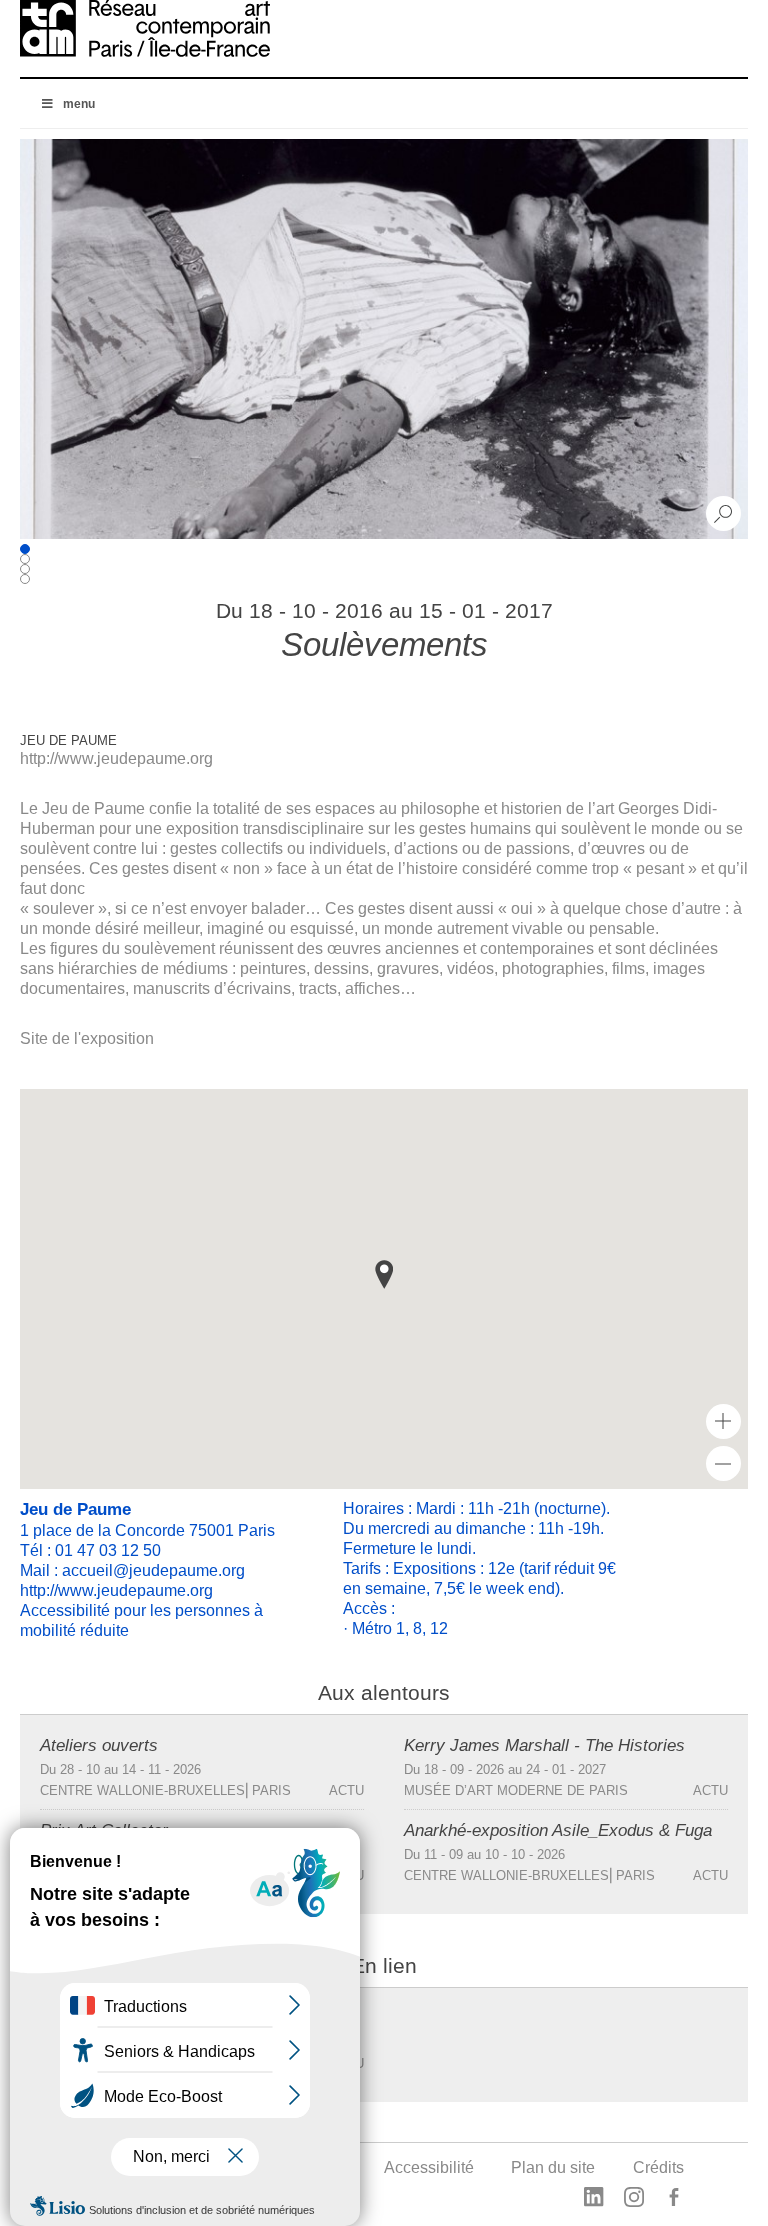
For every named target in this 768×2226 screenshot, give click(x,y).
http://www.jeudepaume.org (116, 758)
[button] (384, 1274)
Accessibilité (429, 2167)
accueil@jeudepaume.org (153, 1570)
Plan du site (553, 2167)
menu (79, 104)
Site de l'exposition (87, 1038)
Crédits (658, 2167)
